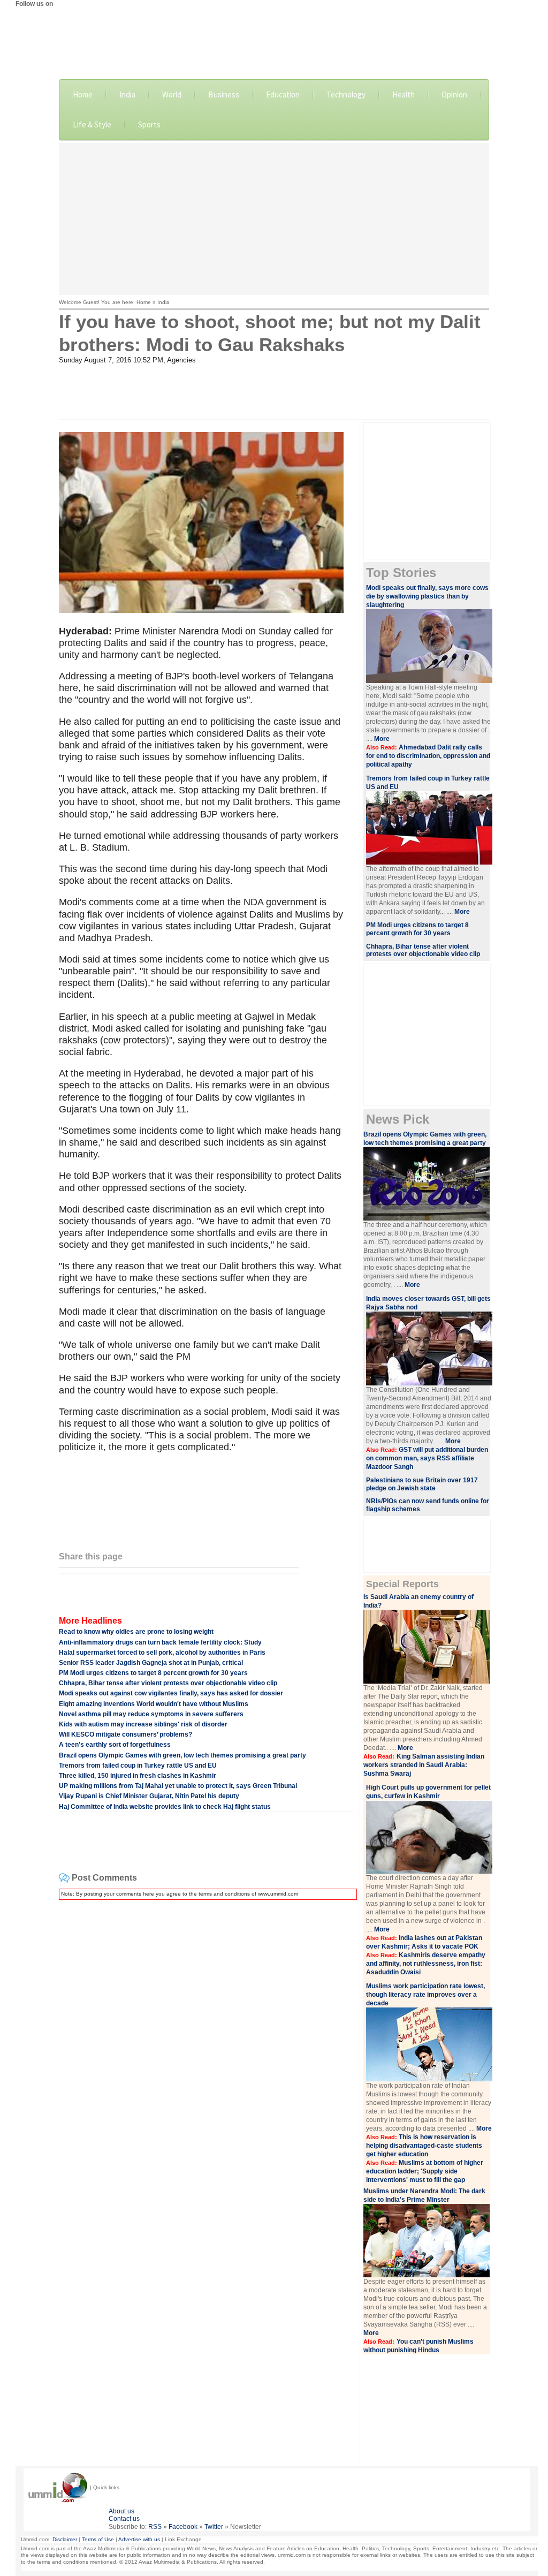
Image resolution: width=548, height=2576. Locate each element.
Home (83, 94)
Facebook (183, 2527)
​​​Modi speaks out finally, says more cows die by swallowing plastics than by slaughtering (427, 596)
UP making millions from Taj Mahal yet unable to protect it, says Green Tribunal (178, 1786)
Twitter (214, 2527)
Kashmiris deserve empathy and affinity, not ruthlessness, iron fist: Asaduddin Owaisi (426, 1964)
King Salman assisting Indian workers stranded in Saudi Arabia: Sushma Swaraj (424, 1765)
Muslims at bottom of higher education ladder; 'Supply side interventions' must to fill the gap (425, 2171)
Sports (149, 124)
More (382, 739)
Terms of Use (98, 2539)
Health (404, 94)
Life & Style (92, 124)
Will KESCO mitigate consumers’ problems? (125, 1734)
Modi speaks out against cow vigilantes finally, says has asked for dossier (171, 1693)
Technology (346, 94)
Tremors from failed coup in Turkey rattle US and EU (138, 1766)
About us (121, 2511)
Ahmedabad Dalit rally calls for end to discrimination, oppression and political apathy (428, 756)
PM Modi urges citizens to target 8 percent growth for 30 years (153, 1673)
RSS (155, 2527)
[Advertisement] (303, 218)
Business (224, 94)
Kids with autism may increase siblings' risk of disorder (143, 1724)
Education (283, 94)
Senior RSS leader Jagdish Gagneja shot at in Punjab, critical (151, 1663)
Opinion (454, 94)
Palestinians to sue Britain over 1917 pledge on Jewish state (422, 1484)
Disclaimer (65, 2539)
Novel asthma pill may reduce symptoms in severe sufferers (151, 1714)
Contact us (124, 2519)
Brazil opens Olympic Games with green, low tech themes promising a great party (182, 1755)
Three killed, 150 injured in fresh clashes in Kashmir (138, 1776)
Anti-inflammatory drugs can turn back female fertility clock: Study (160, 1642)
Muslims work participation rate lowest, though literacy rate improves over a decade (425, 1995)
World (172, 94)
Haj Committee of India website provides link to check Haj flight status (165, 1807)
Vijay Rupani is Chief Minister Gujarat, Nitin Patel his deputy (149, 1796)
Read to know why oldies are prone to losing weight (136, 1632)
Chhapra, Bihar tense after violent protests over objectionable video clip (168, 1683)
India (127, 94)
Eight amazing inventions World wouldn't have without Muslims (154, 1704)
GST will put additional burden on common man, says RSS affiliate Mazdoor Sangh (427, 1458)
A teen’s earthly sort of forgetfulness (115, 1745)
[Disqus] (206, 2042)
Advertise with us (139, 2539)
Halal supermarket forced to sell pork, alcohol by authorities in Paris (162, 1653)
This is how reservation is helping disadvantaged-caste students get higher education (424, 2146)
